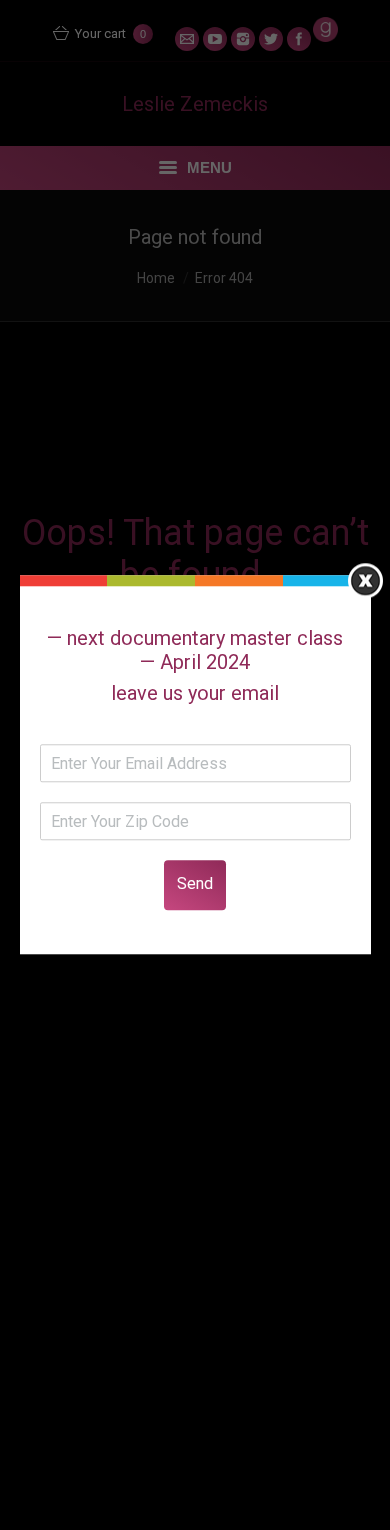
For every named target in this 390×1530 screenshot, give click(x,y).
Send (195, 884)
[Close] (365, 580)
